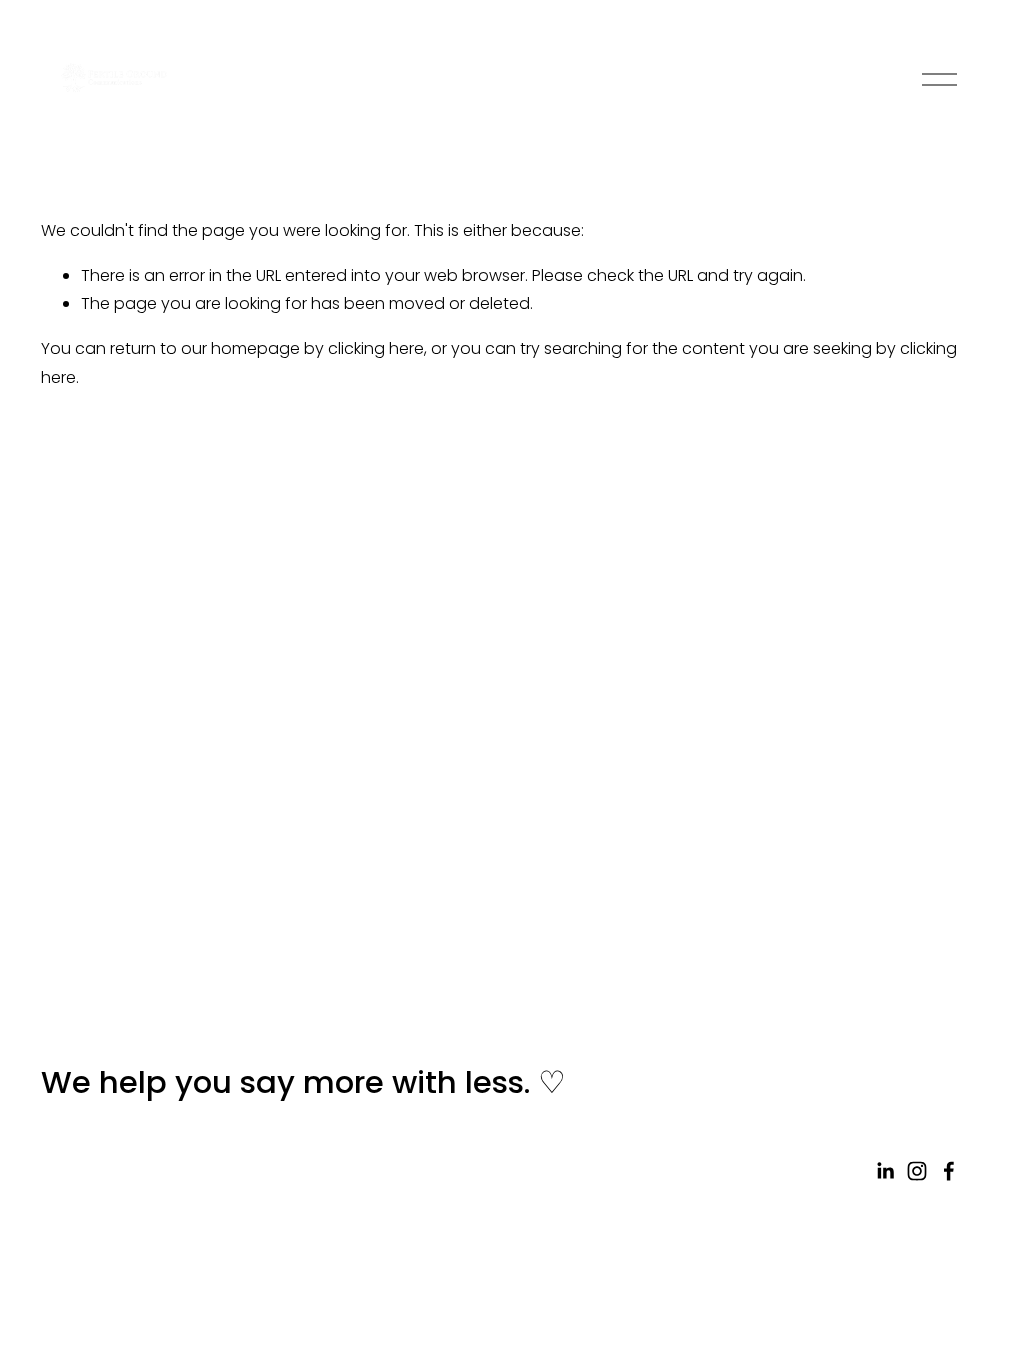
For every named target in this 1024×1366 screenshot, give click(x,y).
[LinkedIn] (885, 1171)
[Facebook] (949, 1171)
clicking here (376, 348)
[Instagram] (917, 1171)
